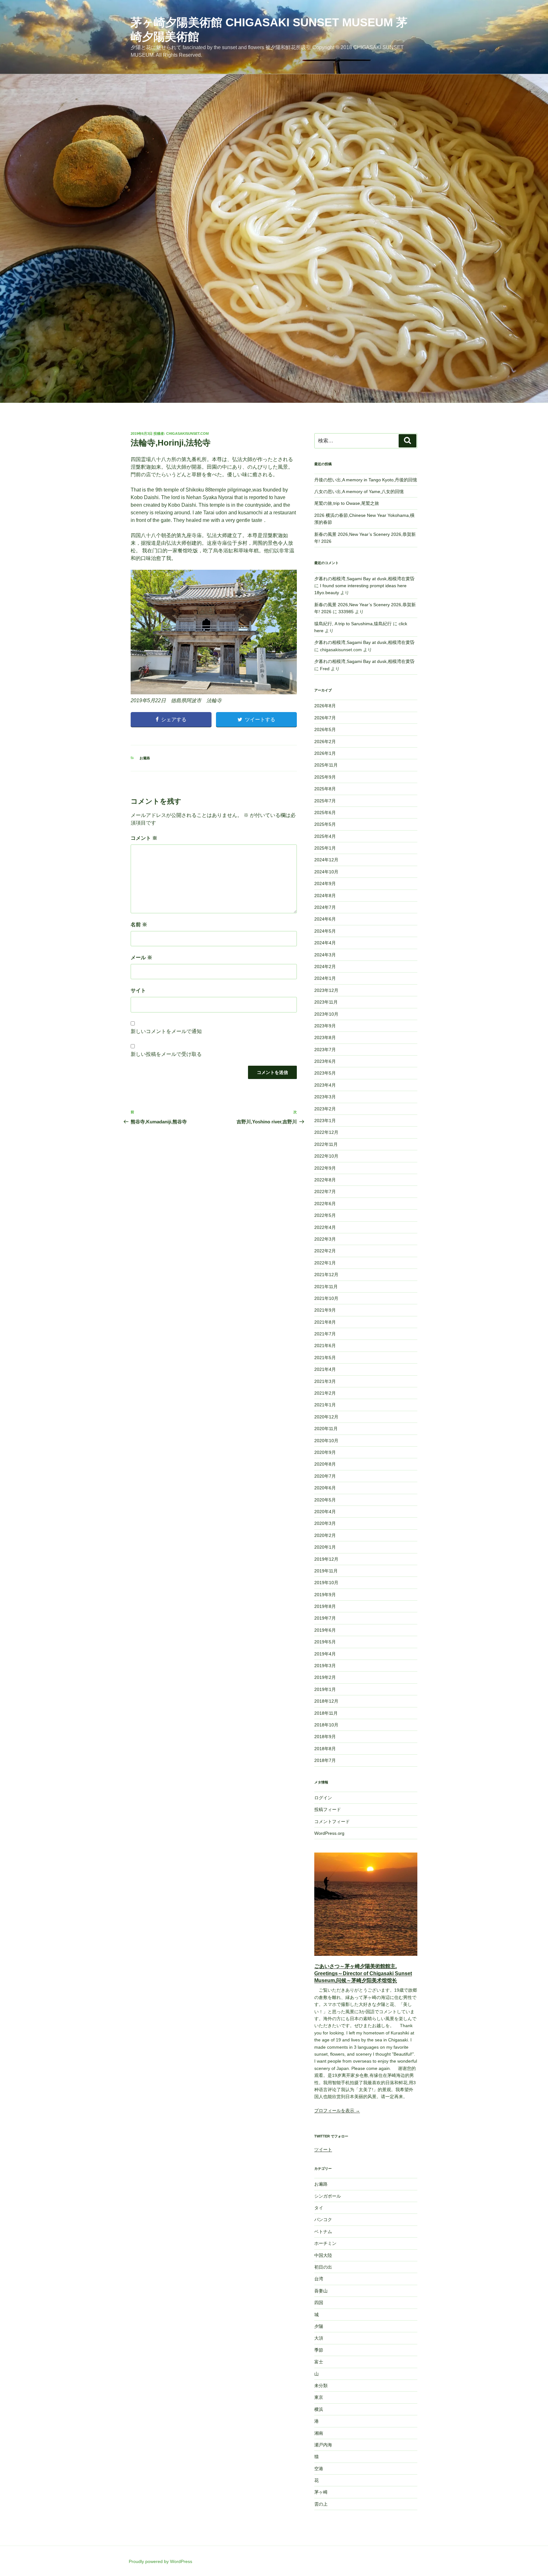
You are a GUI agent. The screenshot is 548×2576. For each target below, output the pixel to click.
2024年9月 (325, 883)
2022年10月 (326, 1156)
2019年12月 (326, 1559)
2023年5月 (325, 1073)
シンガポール (328, 2196)
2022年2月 (325, 1251)
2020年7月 (325, 1476)
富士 (319, 2362)
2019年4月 (325, 1654)
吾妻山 (321, 2291)
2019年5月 (325, 1642)
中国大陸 (323, 2255)
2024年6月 (325, 919)
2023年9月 (325, 1026)
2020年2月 (325, 1535)
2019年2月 (325, 1677)
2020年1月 (325, 1547)
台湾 (319, 2279)
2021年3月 (325, 1381)
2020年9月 (325, 1452)
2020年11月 (326, 1429)
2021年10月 (326, 1298)
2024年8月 (325, 896)
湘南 (319, 2433)
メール (141, 957)
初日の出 (323, 2267)
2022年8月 (325, 1180)
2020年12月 (326, 1417)
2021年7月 (325, 1334)
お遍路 (145, 758)
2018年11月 (326, 1713)
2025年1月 (325, 848)
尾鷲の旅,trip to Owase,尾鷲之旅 (347, 503)
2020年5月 (325, 1500)
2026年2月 (325, 742)
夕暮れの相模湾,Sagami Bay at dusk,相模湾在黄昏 (364, 579)
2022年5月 (325, 1215)
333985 (346, 612)
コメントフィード (332, 1821)
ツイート (323, 2149)
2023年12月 (326, 990)
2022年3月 (325, 1239)
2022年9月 (325, 1168)
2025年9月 (325, 777)
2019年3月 (325, 1666)
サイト (138, 990)
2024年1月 (325, 978)
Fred (325, 669)
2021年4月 (325, 1369)
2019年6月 (325, 1630)
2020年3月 (325, 1523)
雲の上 (321, 2504)
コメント (144, 838)
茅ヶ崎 (321, 2492)
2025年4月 (325, 836)
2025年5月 (325, 824)
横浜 (319, 2409)
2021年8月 (325, 1322)
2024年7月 (325, 907)
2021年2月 (325, 1393)
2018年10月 (326, 1725)
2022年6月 (325, 1204)
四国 (319, 2303)
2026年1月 (325, 753)
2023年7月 (325, 1050)
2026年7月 (325, 718)
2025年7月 (325, 801)
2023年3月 (325, 1097)
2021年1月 (325, 1405)
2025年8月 (325, 789)
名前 (139, 925)
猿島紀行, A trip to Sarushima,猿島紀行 (353, 624)
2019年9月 (325, 1595)
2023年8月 (325, 1037)
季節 (319, 2350)
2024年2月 (325, 967)
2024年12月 (326, 860)
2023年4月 (325, 1085)
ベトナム (323, 2232)
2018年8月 (325, 1749)
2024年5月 (325, 931)
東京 (319, 2397)
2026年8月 (325, 706)
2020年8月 (325, 1464)
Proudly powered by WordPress (160, 2561)
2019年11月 (326, 1571)
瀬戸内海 (323, 2445)
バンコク (323, 2219)
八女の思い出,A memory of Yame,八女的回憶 (359, 491)
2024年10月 (326, 872)
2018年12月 (326, 1701)
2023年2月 (325, 1109)
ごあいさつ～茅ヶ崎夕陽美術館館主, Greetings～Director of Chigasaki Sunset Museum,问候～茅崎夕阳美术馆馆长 (363, 1973)
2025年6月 (325, 813)
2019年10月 (326, 1583)
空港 (319, 2469)
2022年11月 (326, 1144)
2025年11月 (326, 765)
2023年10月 (326, 1014)
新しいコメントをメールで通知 (166, 1031)
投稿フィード (328, 1809)
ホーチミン (325, 2243)
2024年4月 (325, 943)
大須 (319, 2338)
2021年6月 (325, 1346)
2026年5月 (325, 729)
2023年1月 (325, 1121)
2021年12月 (326, 1275)
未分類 (321, 2386)
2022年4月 (325, 1227)
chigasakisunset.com (187, 434)
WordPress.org (329, 1833)
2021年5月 (325, 1358)
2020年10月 (326, 1441)
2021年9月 (325, 1310)
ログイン (323, 1798)
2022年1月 (325, 1263)
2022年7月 (325, 1192)
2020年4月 (325, 1512)
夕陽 (319, 2326)
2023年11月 (326, 1002)
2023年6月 (325, 1061)
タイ (319, 2208)
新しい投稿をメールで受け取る (166, 1054)
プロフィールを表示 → (337, 2110)
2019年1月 (325, 1689)
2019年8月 (325, 1606)
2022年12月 (326, 1132)
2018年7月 (325, 1760)
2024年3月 (325, 955)
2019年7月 (325, 1618)
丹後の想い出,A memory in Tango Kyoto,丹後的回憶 (366, 480)
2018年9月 (325, 1737)
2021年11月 (326, 1287)
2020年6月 (325, 1488)
